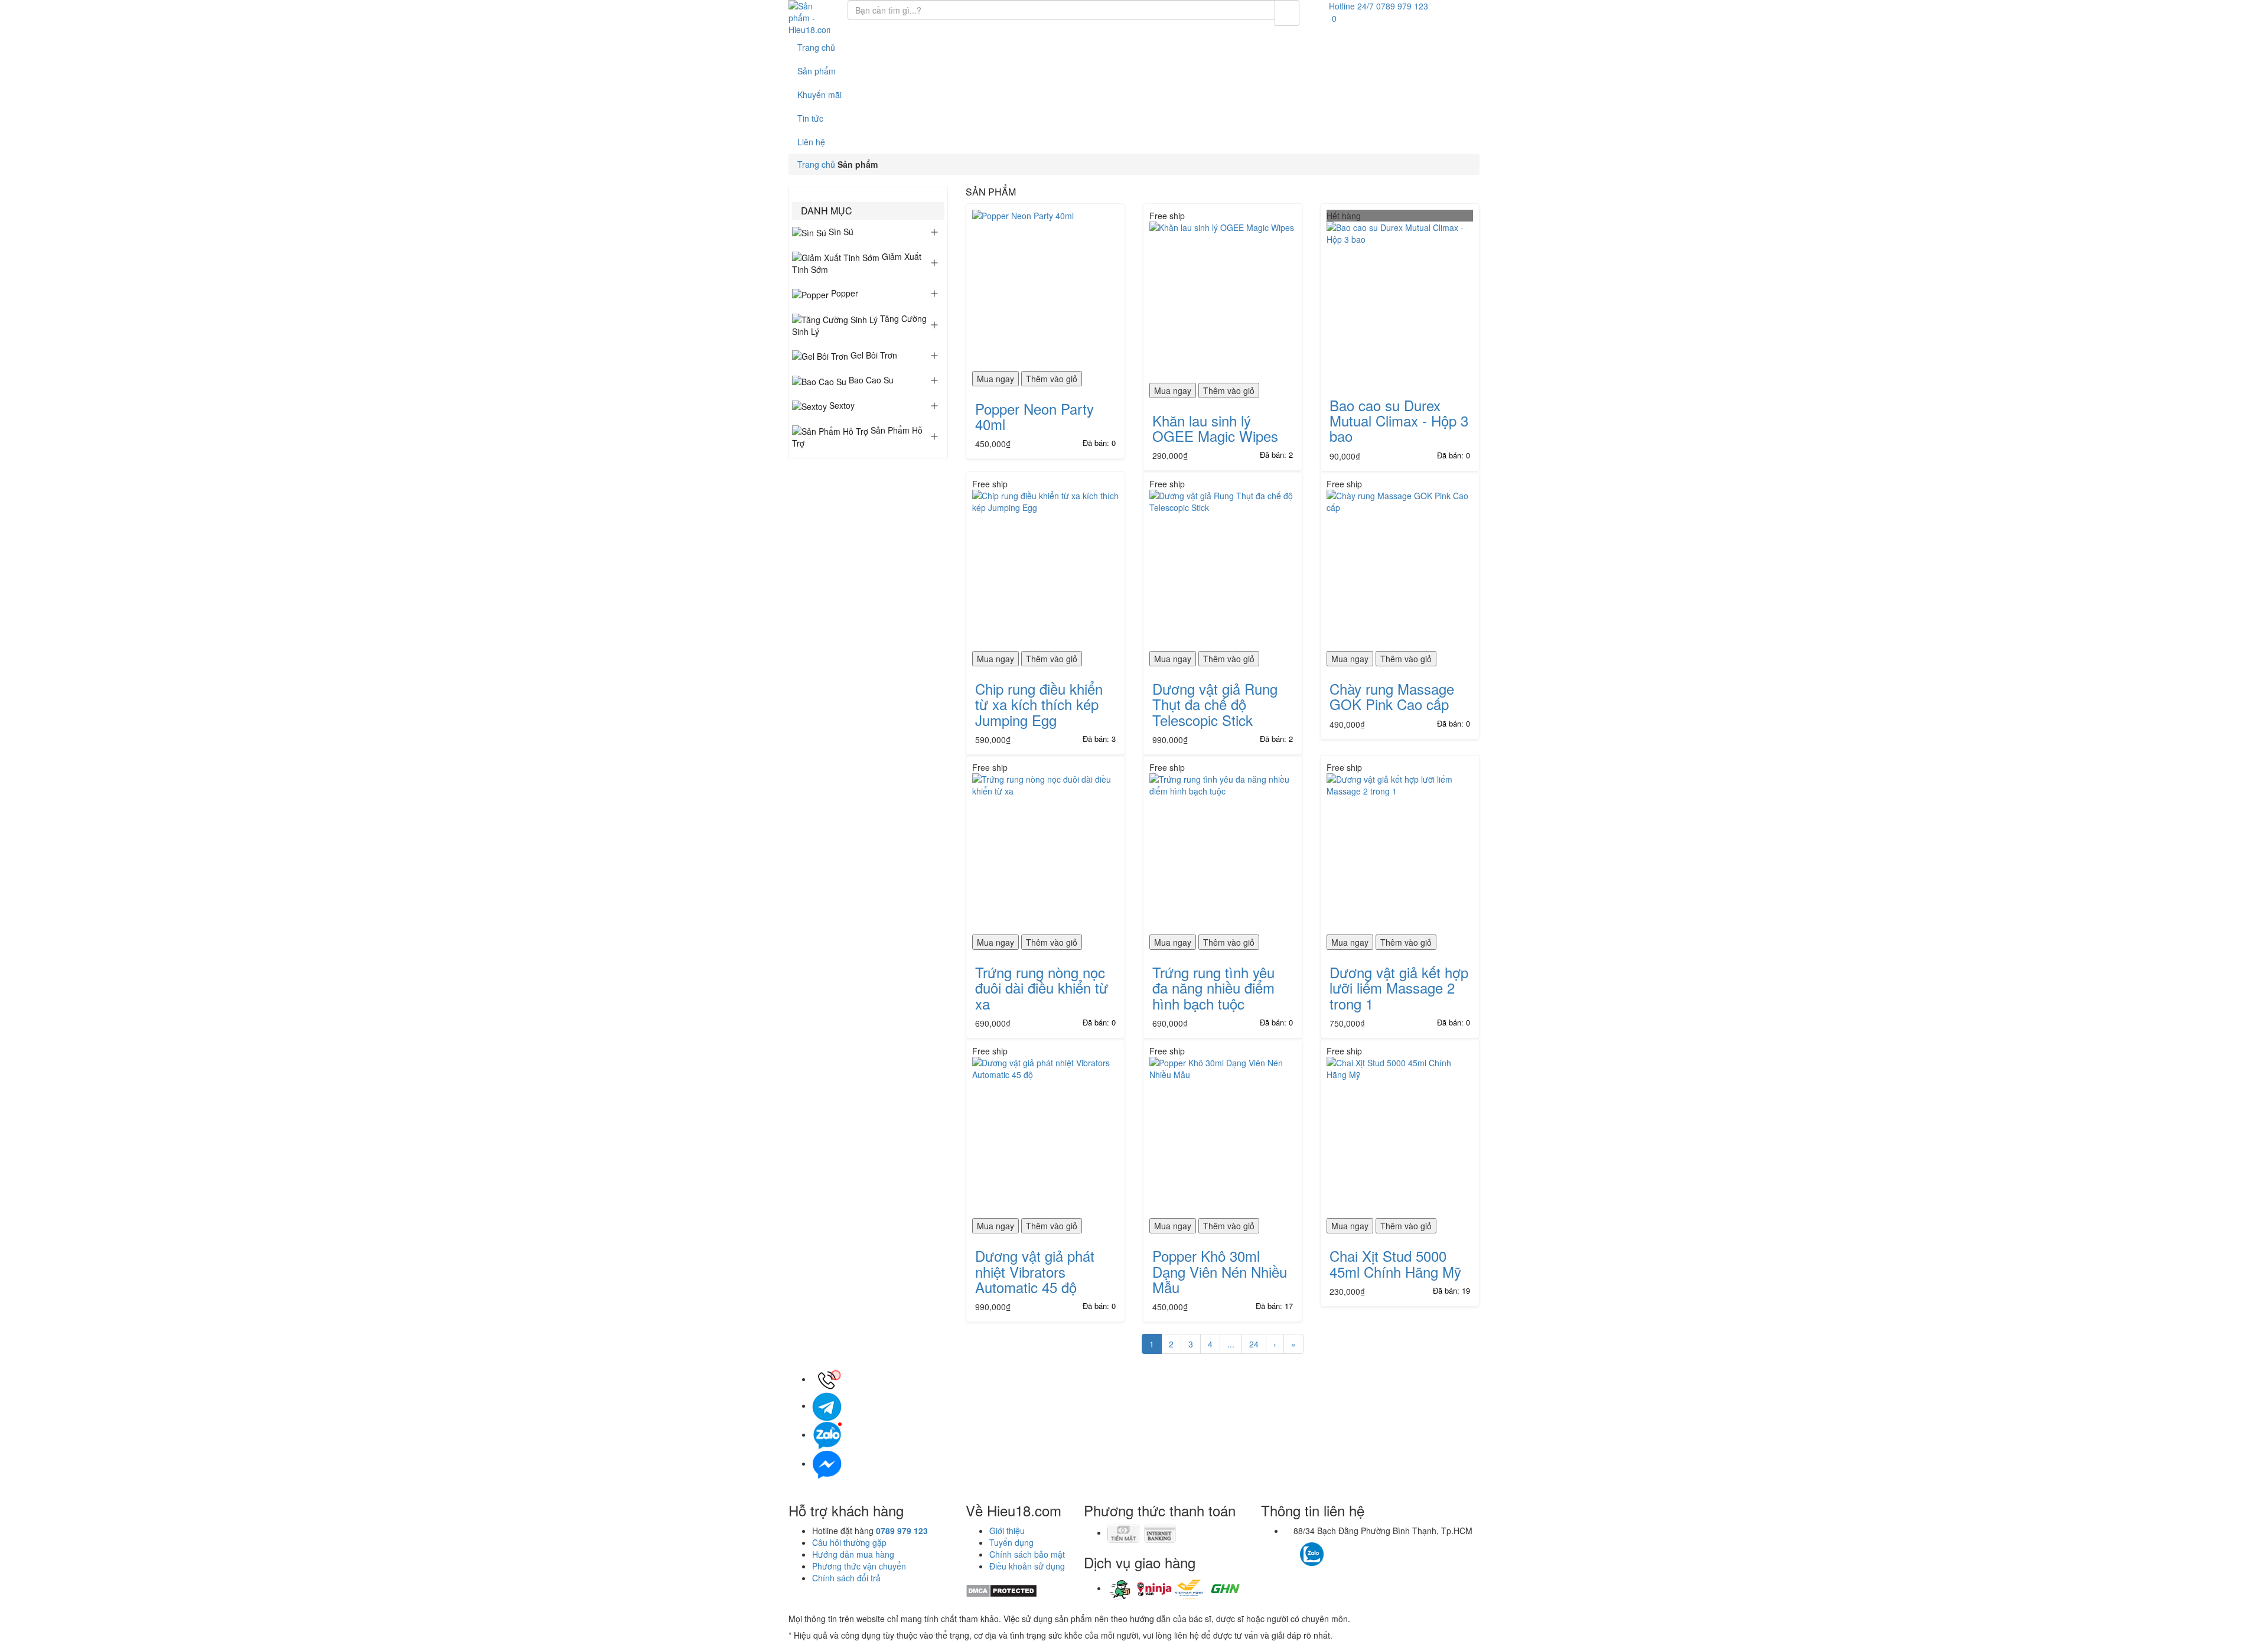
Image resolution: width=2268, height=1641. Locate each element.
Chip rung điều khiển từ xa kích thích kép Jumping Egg (1039, 704)
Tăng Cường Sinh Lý (859, 325)
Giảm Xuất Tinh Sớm (857, 263)
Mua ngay (995, 379)
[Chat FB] (827, 1463)
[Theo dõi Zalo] (1312, 1552)
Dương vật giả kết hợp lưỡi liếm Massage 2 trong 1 (1399, 988)
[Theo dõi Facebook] (1291, 1548)
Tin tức (810, 118)
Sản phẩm (817, 71)
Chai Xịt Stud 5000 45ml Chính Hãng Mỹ (1395, 1263)
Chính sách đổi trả (846, 1578)
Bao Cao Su (870, 380)
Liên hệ (811, 142)
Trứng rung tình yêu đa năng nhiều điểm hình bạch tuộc (1213, 988)
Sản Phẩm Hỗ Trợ (857, 437)
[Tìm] (1287, 13)
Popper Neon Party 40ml (1034, 416)
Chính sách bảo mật (1027, 1554)
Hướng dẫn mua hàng (853, 1554)
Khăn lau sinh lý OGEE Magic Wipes (1215, 428)
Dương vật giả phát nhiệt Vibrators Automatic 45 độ (1035, 1271)
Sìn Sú (840, 232)
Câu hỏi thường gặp (849, 1542)
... (1231, 1344)
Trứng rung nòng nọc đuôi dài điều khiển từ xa (1042, 988)
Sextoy (841, 405)
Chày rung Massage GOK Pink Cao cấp (1392, 696)
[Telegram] (827, 1405)
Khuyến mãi (819, 95)
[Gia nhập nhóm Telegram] (1363, 1557)
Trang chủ (816, 47)
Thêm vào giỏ (1052, 379)
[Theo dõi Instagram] (1333, 1548)
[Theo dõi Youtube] (1345, 1548)
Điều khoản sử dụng (1027, 1566)
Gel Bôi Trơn (873, 355)
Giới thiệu (1007, 1531)
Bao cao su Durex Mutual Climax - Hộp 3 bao (1399, 421)
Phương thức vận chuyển (859, 1566)
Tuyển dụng (1011, 1542)
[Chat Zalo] (827, 1434)
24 (1254, 1344)
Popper (843, 293)
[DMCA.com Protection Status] (1001, 1590)
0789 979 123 (902, 1531)
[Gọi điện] (827, 1379)
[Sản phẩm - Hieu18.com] (809, 18)
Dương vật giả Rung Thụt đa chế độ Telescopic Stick (1215, 704)
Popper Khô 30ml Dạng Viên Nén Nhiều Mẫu (1220, 1271)
